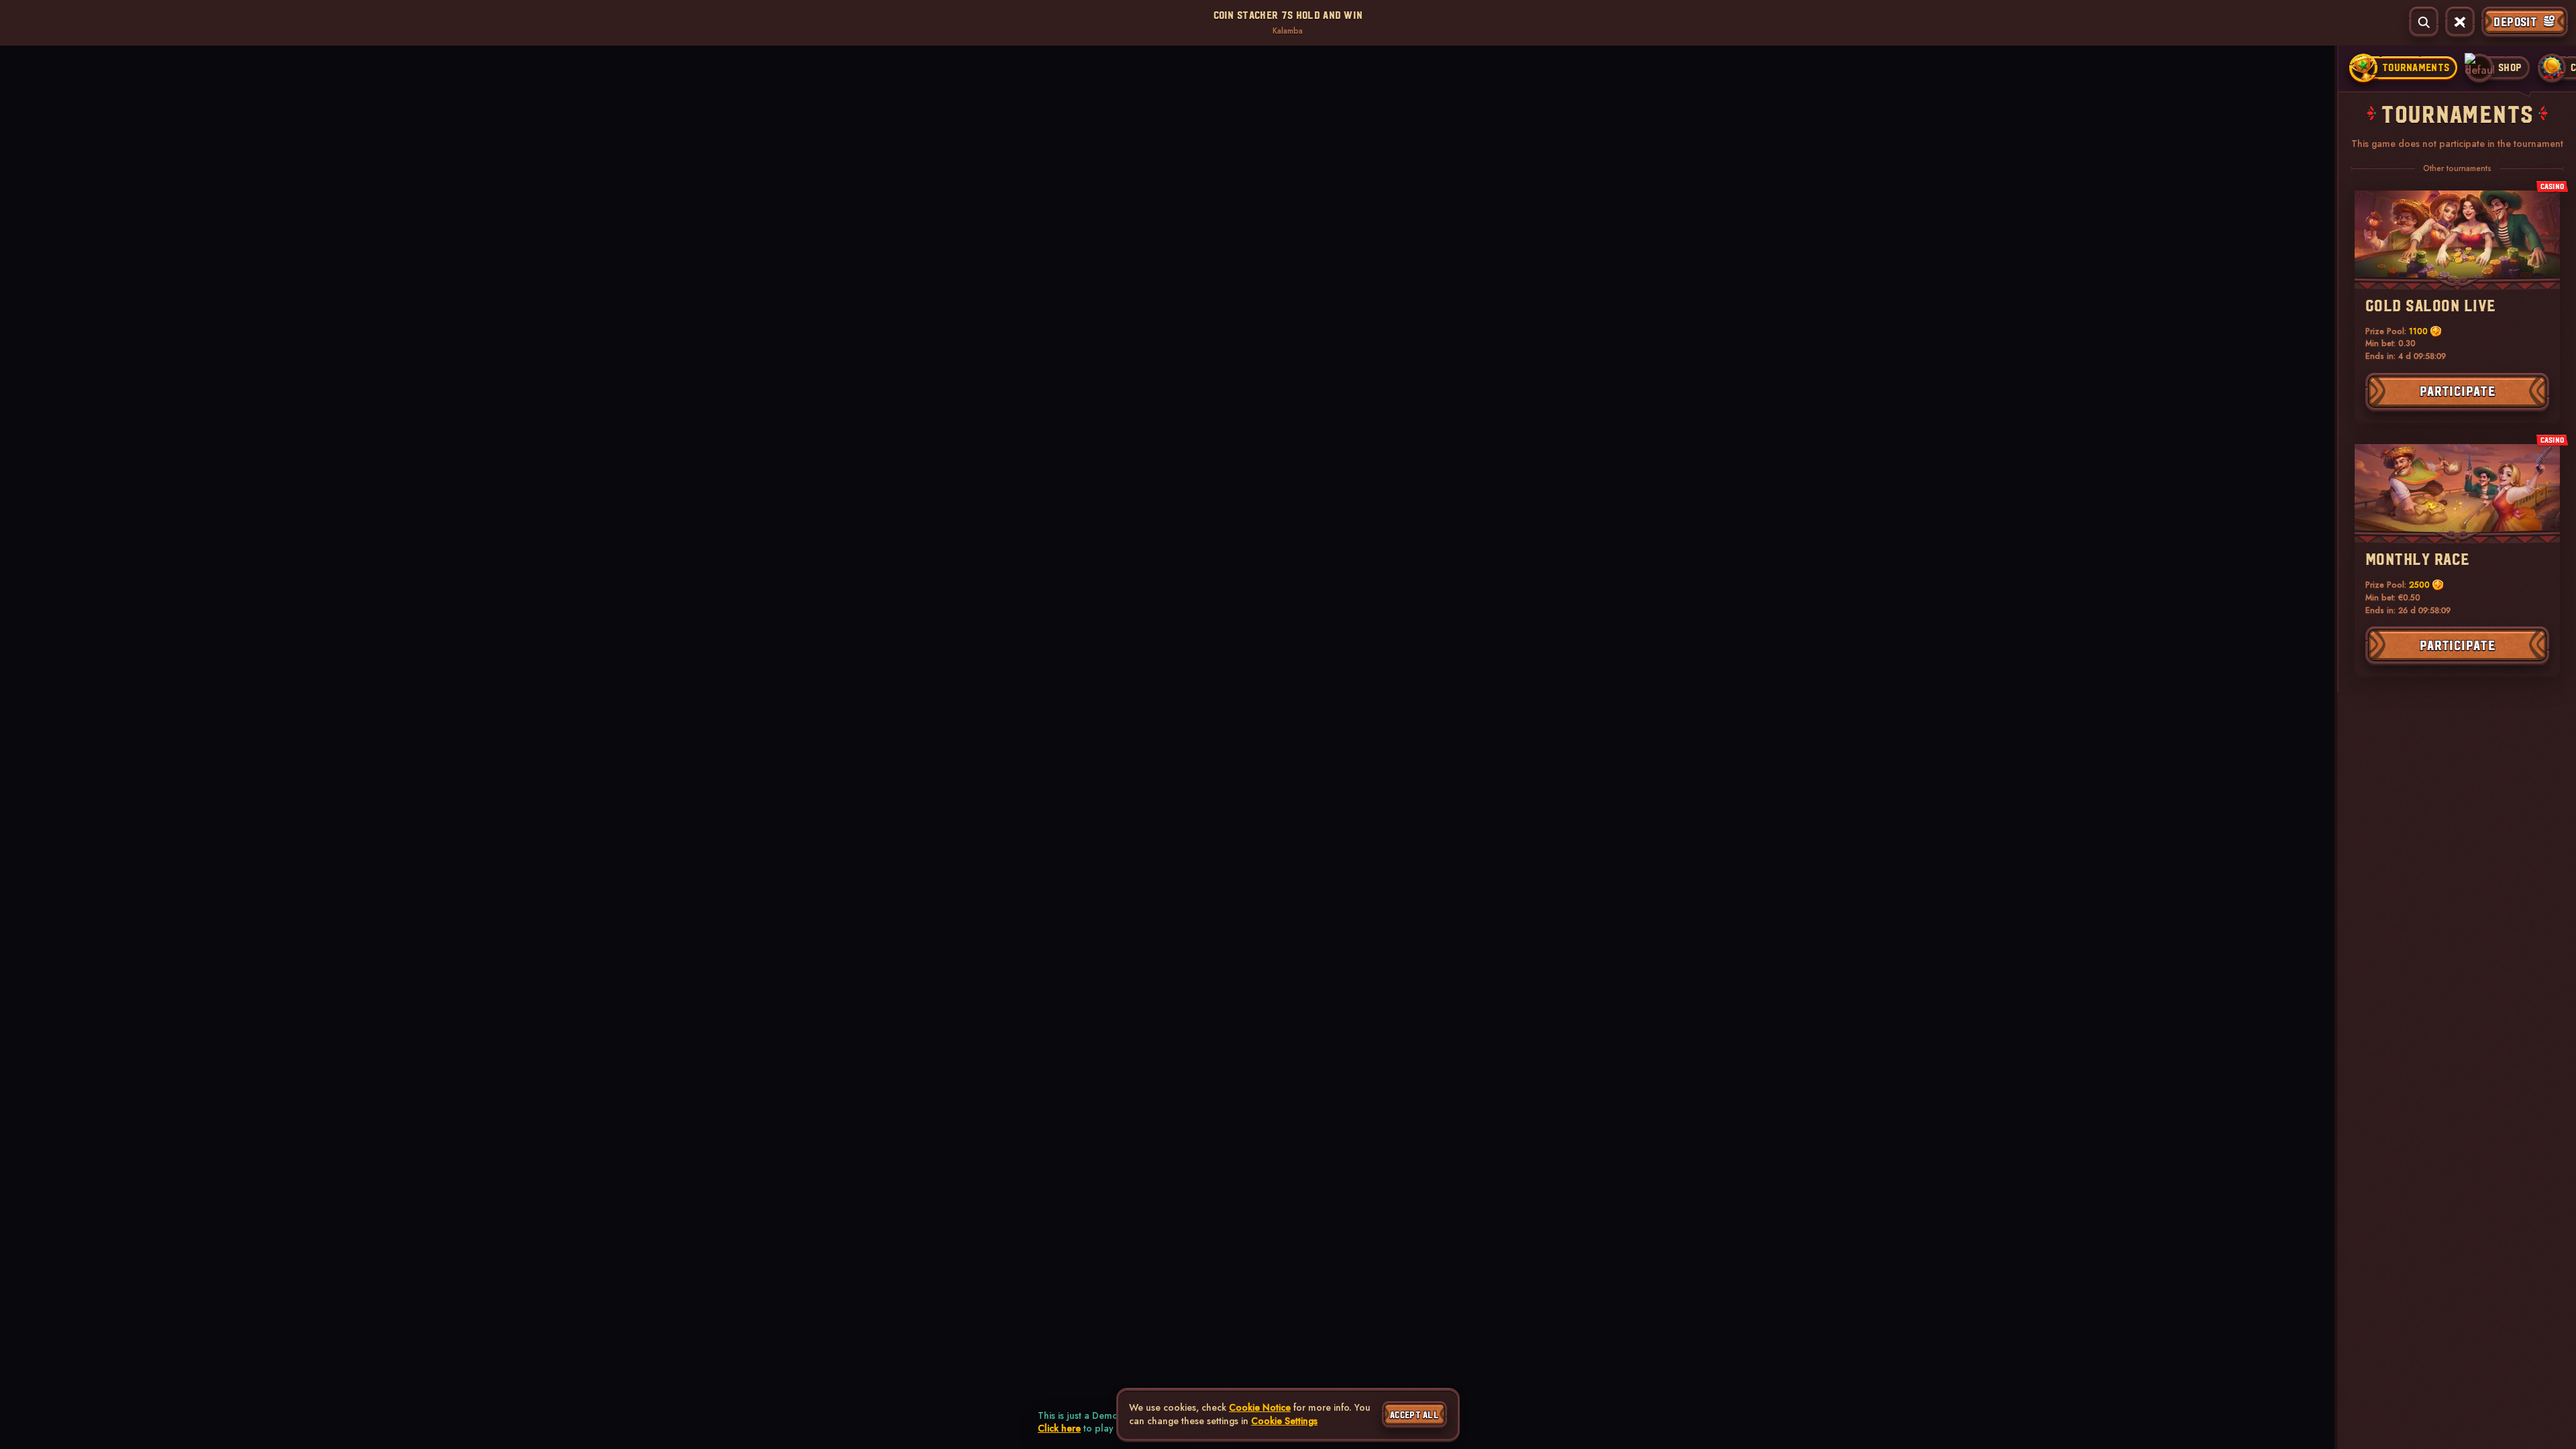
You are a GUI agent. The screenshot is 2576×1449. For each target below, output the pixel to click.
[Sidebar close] (2460, 22)
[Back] (23, 22)
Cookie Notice (1260, 1408)
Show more (343, 114)
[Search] (2424, 22)
